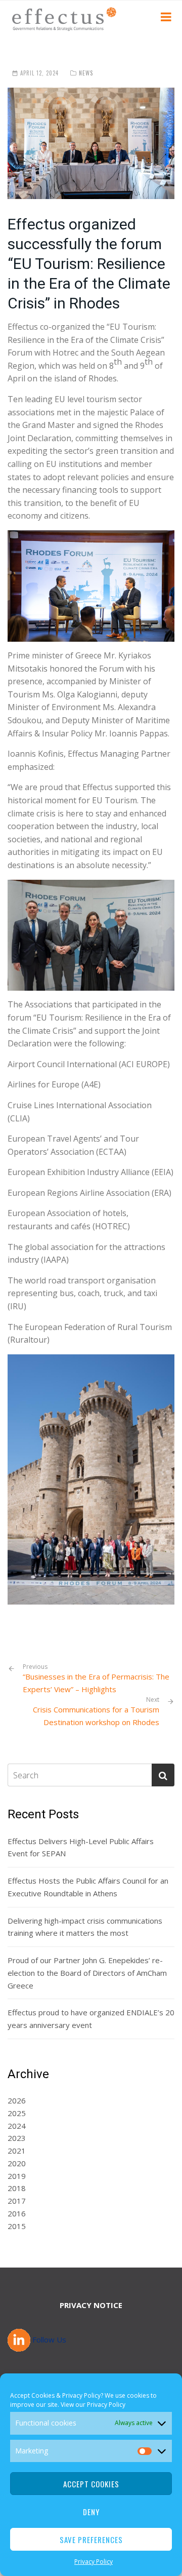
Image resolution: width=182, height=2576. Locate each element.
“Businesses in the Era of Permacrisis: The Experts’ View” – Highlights (96, 1679)
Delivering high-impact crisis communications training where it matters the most (85, 1927)
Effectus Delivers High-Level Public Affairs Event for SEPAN (81, 1847)
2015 (17, 2226)
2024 (17, 2126)
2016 (17, 2213)
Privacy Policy (106, 2405)
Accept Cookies (91, 2484)
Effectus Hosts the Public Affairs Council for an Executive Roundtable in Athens (88, 1887)
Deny (91, 2512)
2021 (17, 2151)
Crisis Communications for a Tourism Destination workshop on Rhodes (96, 1716)
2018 (17, 2188)
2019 (17, 2176)
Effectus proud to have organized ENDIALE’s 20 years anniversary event (91, 2019)
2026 (17, 2100)
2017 (17, 2201)
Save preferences (91, 2540)
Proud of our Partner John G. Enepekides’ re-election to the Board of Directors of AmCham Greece (87, 1973)
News (86, 73)
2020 (17, 2163)
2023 (17, 2138)
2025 (17, 2113)
